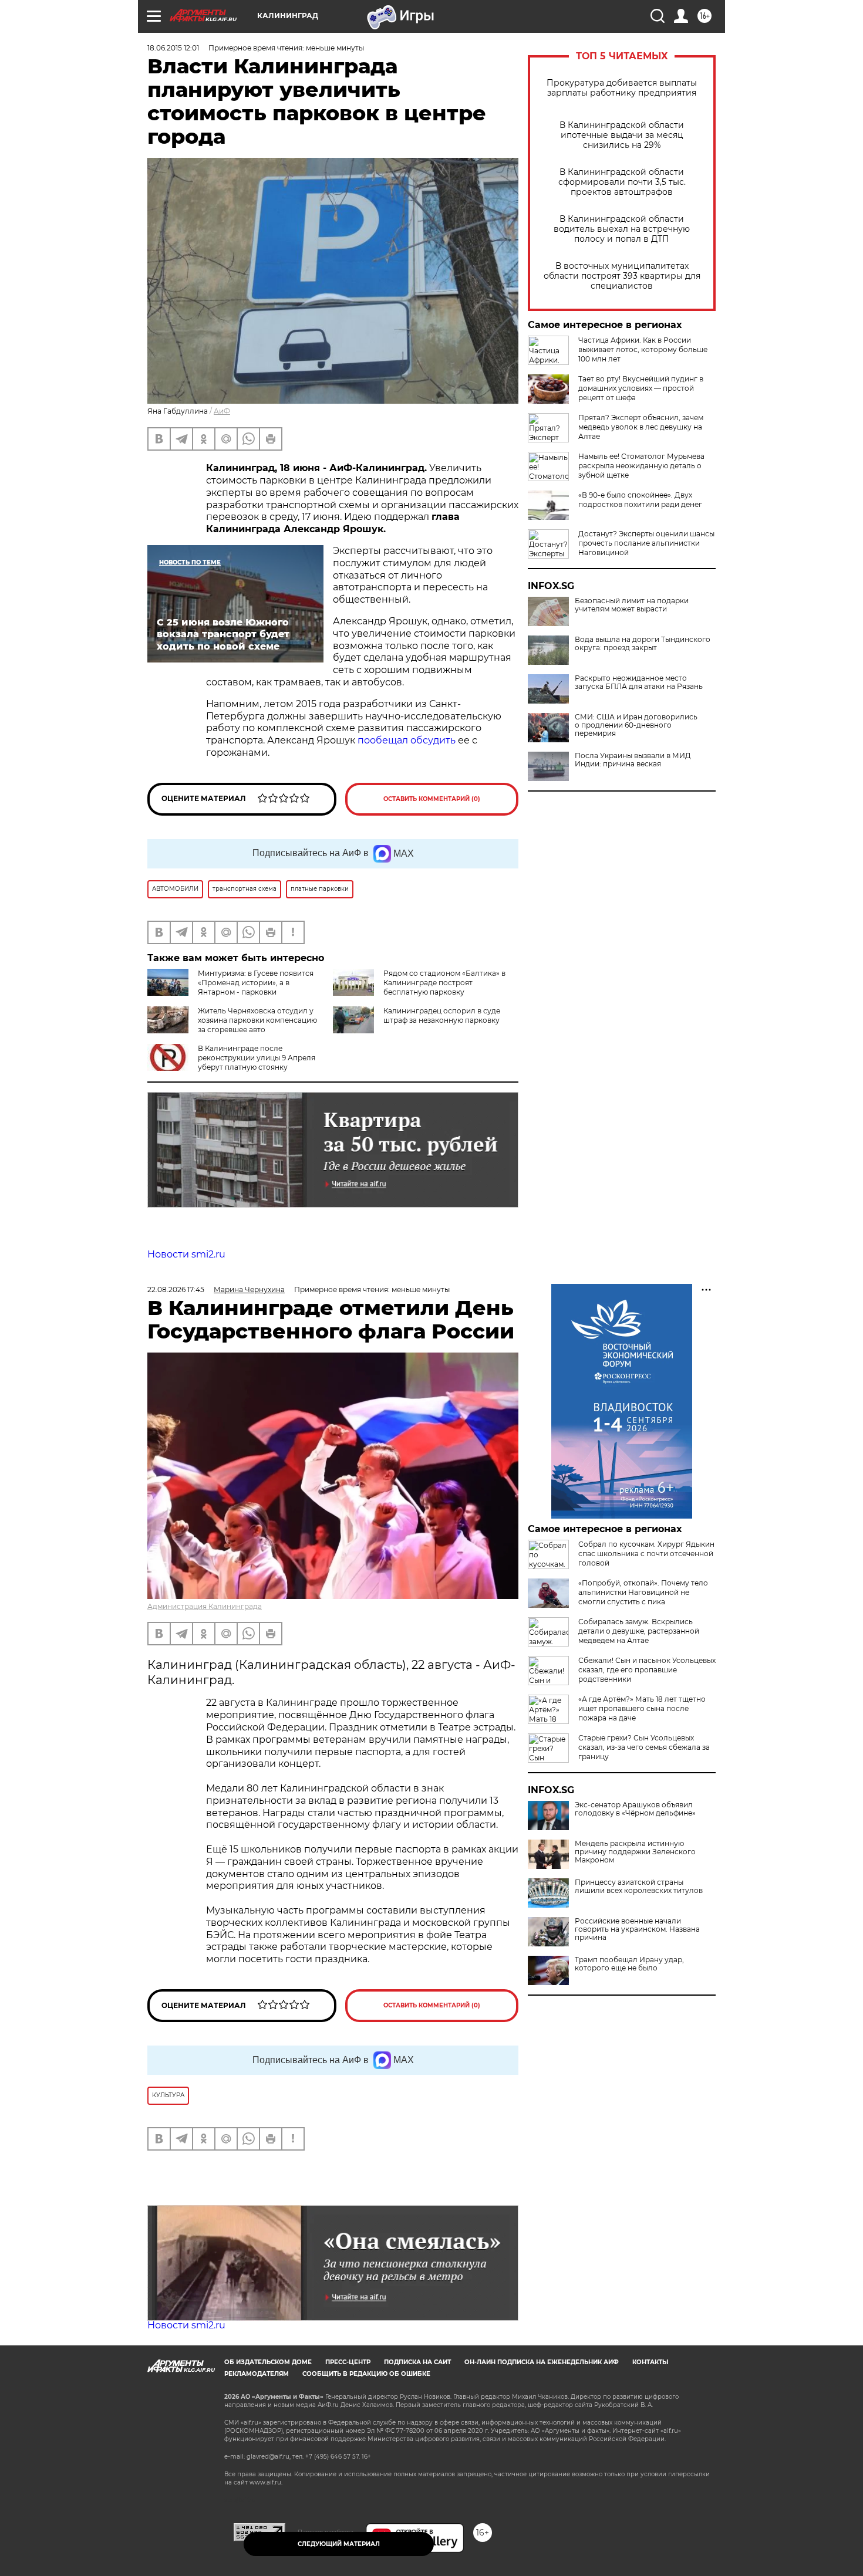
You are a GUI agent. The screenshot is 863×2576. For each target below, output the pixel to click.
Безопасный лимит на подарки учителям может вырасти (632, 605)
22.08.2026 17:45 (176, 1289)
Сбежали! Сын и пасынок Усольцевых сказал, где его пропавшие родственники (647, 1670)
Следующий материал (339, 2544)
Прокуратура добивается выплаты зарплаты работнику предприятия (622, 88)
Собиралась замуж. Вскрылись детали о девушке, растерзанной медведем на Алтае (639, 1631)
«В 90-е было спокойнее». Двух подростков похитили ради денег (640, 500)
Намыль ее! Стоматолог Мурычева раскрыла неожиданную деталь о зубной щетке (641, 466)
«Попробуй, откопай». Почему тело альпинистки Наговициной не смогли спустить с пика (643, 1592)
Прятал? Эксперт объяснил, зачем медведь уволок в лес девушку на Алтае (641, 427)
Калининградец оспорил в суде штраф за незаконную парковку (442, 1015)
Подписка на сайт (417, 2362)
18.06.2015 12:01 (173, 48)
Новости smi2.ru (186, 1254)
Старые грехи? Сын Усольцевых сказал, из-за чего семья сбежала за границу (644, 1747)
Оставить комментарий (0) (432, 799)
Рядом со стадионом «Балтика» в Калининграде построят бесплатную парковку (444, 983)
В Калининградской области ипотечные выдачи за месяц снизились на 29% (622, 135)
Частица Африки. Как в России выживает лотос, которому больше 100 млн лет (643, 349)
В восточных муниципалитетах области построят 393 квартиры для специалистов (622, 276)
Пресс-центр (348, 2362)
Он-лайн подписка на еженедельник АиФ (542, 2362)
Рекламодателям (257, 2374)
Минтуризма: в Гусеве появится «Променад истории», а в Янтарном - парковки (256, 983)
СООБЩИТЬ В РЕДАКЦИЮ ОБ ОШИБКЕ (366, 2374)
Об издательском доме (268, 2362)
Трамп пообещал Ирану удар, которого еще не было (629, 1964)
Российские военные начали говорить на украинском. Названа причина (637, 1929)
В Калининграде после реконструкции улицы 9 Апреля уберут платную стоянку (257, 1058)
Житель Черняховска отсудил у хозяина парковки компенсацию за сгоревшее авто (257, 1020)
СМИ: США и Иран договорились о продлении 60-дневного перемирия (636, 725)
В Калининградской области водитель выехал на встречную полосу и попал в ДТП (622, 229)
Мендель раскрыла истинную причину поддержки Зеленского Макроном (635, 1852)
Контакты (650, 2362)
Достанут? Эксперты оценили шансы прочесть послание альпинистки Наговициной (646, 543)
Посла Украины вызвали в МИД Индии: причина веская (633, 760)
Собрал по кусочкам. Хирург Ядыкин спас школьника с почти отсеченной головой (646, 1554)
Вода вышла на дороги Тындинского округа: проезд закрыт (643, 644)
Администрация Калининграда (205, 1606)
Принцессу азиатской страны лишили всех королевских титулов (639, 1887)
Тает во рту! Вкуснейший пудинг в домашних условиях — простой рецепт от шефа (641, 388)
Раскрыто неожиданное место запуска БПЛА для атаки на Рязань (639, 682)
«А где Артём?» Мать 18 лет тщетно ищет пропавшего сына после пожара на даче (642, 1708)
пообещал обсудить (407, 740)
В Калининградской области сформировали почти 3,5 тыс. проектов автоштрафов (622, 182)
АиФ (222, 411)
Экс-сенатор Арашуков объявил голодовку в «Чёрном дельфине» (635, 1809)
